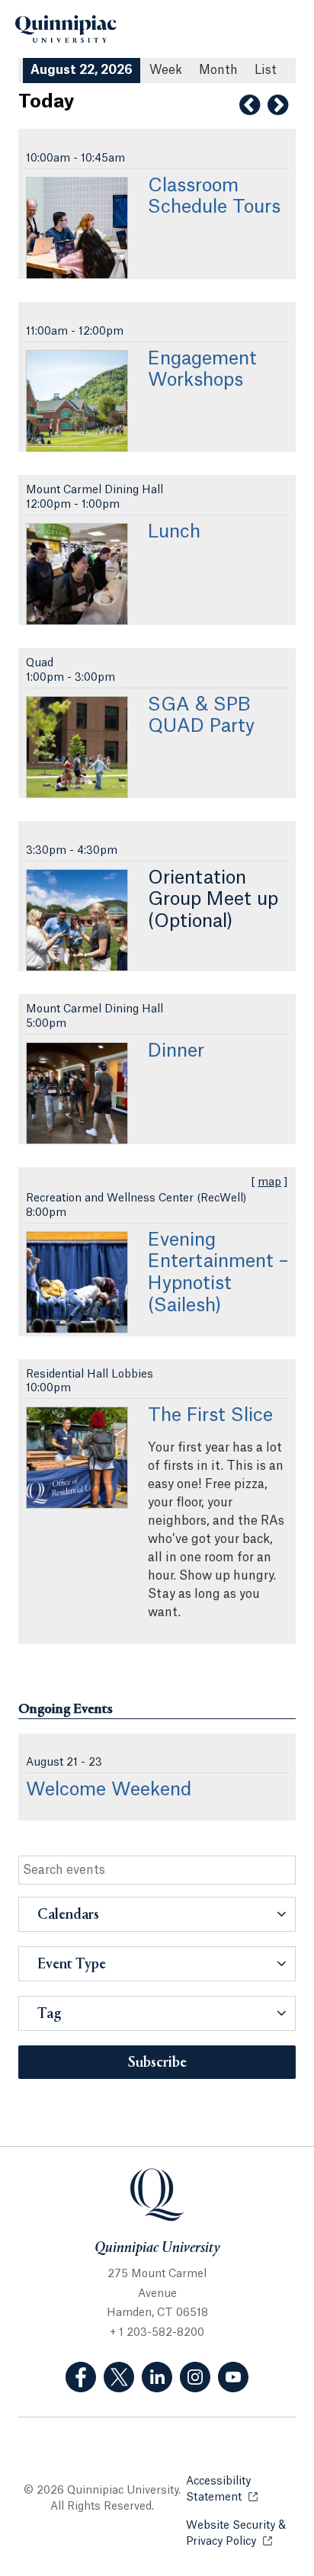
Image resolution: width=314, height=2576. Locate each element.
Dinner (176, 1051)
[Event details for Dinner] (77, 1093)
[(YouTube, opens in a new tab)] (233, 2377)
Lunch (174, 532)
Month (218, 70)
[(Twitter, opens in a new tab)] (119, 2377)
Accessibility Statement (241, 2489)
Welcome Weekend (109, 1790)
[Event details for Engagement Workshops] (77, 401)
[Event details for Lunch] (77, 574)
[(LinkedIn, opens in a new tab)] (157, 2377)
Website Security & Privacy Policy (241, 2534)
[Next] (278, 105)
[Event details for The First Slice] (77, 1458)
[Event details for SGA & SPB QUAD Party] (77, 747)
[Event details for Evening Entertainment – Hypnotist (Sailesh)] (77, 1282)
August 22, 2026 (82, 70)
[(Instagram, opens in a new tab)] (195, 2377)
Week (166, 70)
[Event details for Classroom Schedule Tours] (77, 228)
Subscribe (157, 2063)
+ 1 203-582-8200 (157, 2333)
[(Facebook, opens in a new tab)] (81, 2377)
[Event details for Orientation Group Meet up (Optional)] (77, 920)
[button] (157, 1914)
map (269, 1182)
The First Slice (210, 1416)
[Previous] (250, 105)
